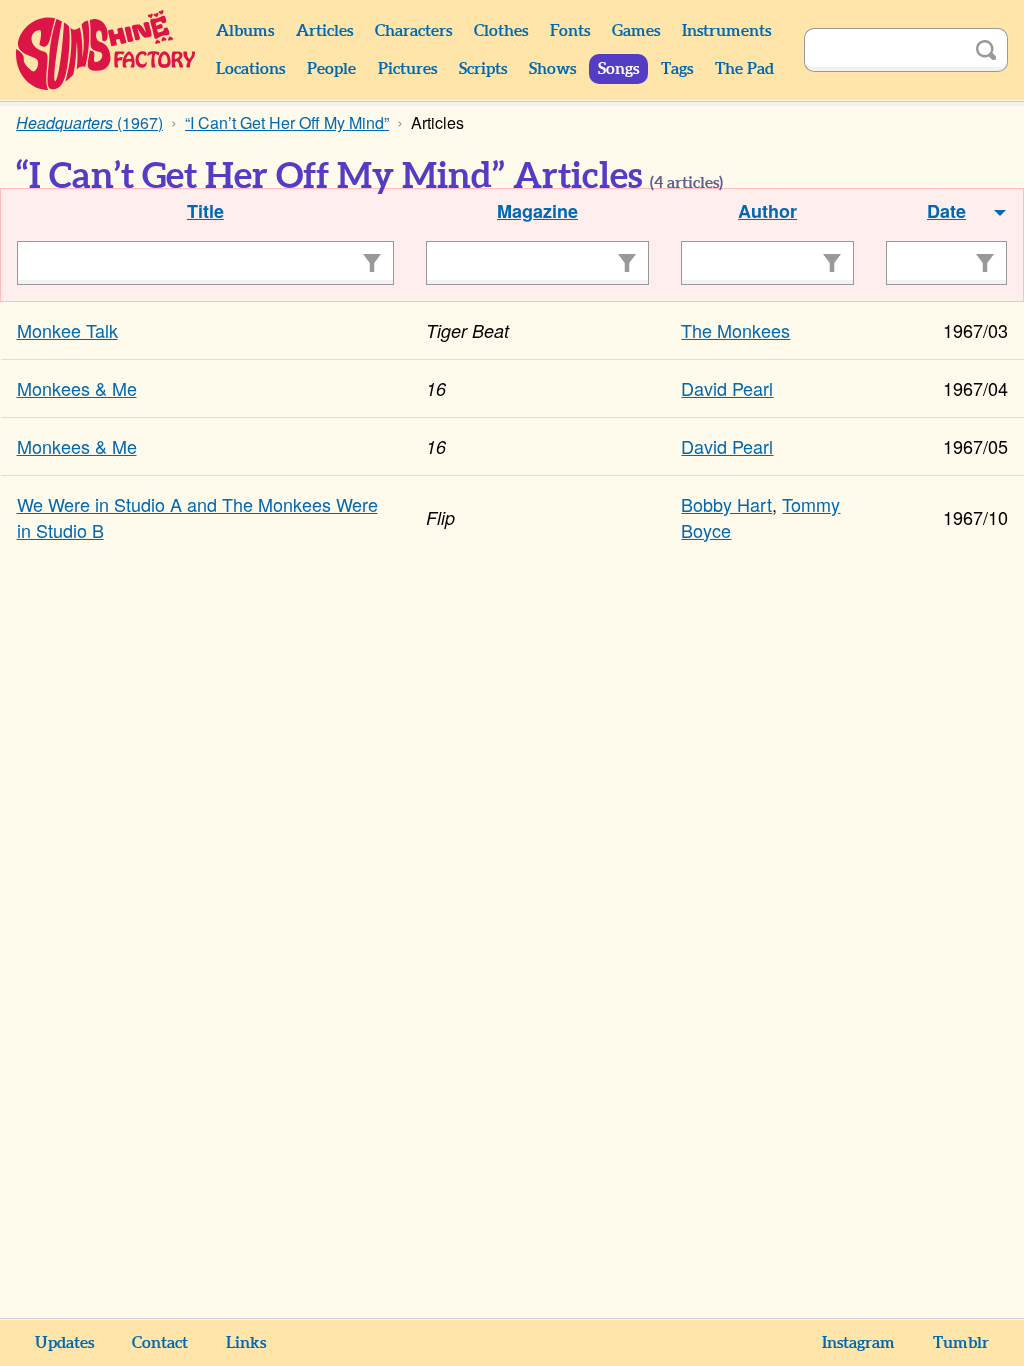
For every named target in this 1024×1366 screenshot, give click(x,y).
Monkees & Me (77, 388)
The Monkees (735, 330)
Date (946, 211)
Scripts (483, 69)
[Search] (986, 50)
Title (205, 211)
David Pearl (727, 388)
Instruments (726, 31)
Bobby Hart (726, 504)
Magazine (537, 211)
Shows (552, 69)
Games (636, 31)
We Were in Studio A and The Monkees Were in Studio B (197, 516)
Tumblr (961, 1343)
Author (767, 211)
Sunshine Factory (106, 50)
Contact (160, 1343)
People (331, 69)
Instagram (858, 1343)
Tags (677, 69)
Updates (64, 1343)
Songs (618, 69)
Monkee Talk (67, 330)
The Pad (744, 69)
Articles (324, 31)
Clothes (501, 31)
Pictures (407, 69)
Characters (413, 31)
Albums (245, 31)
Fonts (570, 31)
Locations (250, 69)
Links (246, 1343)
